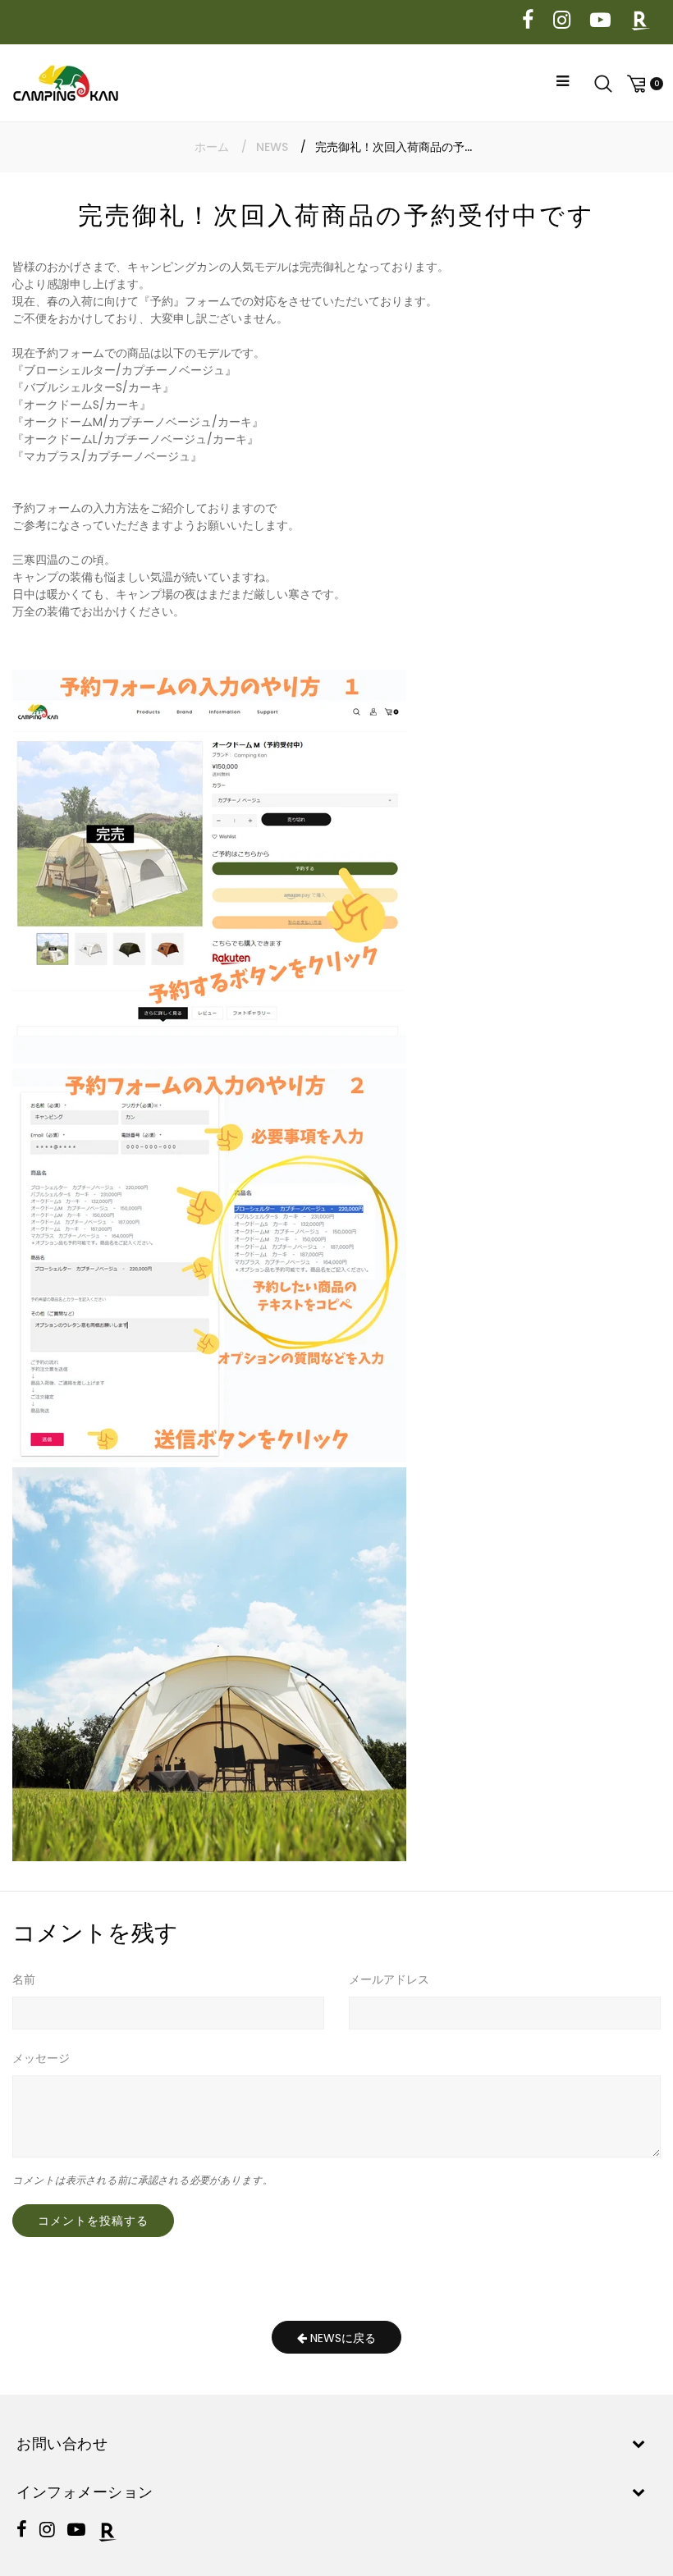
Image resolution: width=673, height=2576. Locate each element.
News (272, 147)
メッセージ (41, 2058)
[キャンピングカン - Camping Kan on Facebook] (528, 21)
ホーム (212, 147)
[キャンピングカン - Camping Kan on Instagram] (562, 21)
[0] (643, 83)
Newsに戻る (341, 2338)
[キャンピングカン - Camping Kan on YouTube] (600, 21)
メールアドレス (389, 1979)
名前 (24, 1979)
